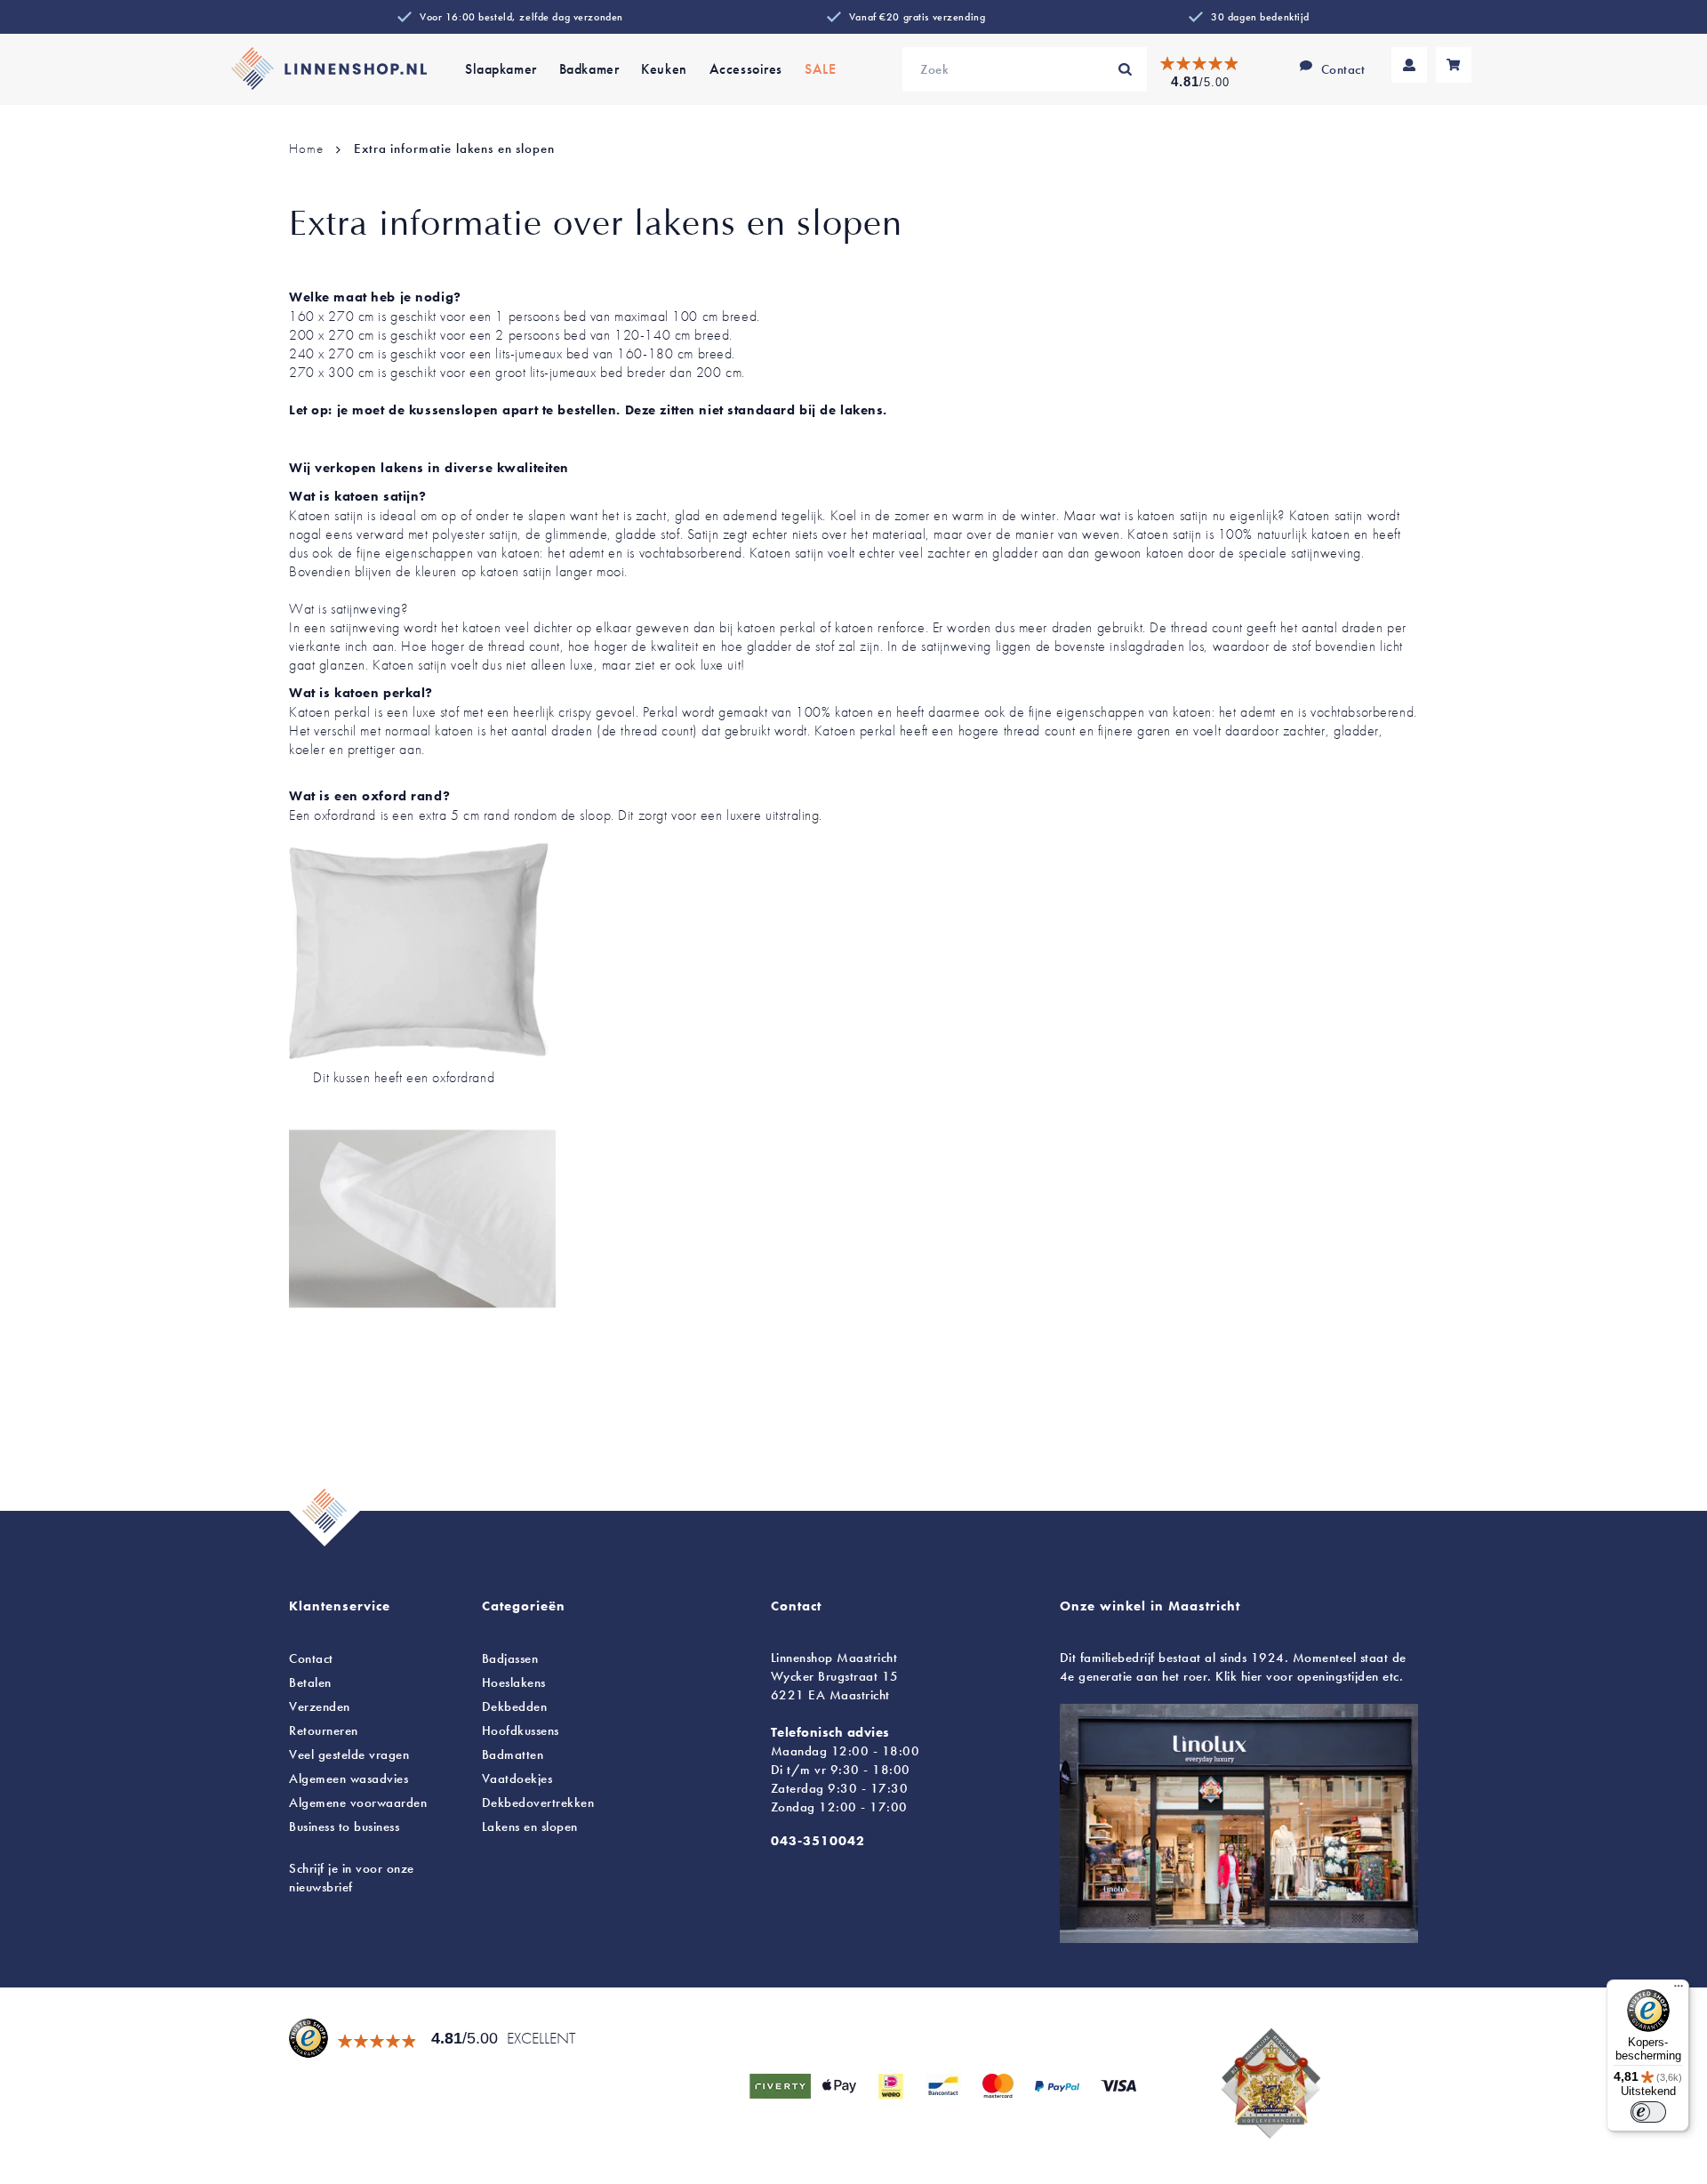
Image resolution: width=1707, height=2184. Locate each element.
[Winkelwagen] (1454, 65)
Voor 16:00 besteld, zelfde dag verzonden (521, 17)
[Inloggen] (1409, 65)
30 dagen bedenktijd (1260, 17)
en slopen (530, 1827)
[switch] (1648, 2112)
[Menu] (1679, 1990)
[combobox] (1025, 69)
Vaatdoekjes (517, 1779)
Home (308, 149)
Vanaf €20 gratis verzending (917, 17)
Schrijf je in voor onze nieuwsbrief (352, 1878)
